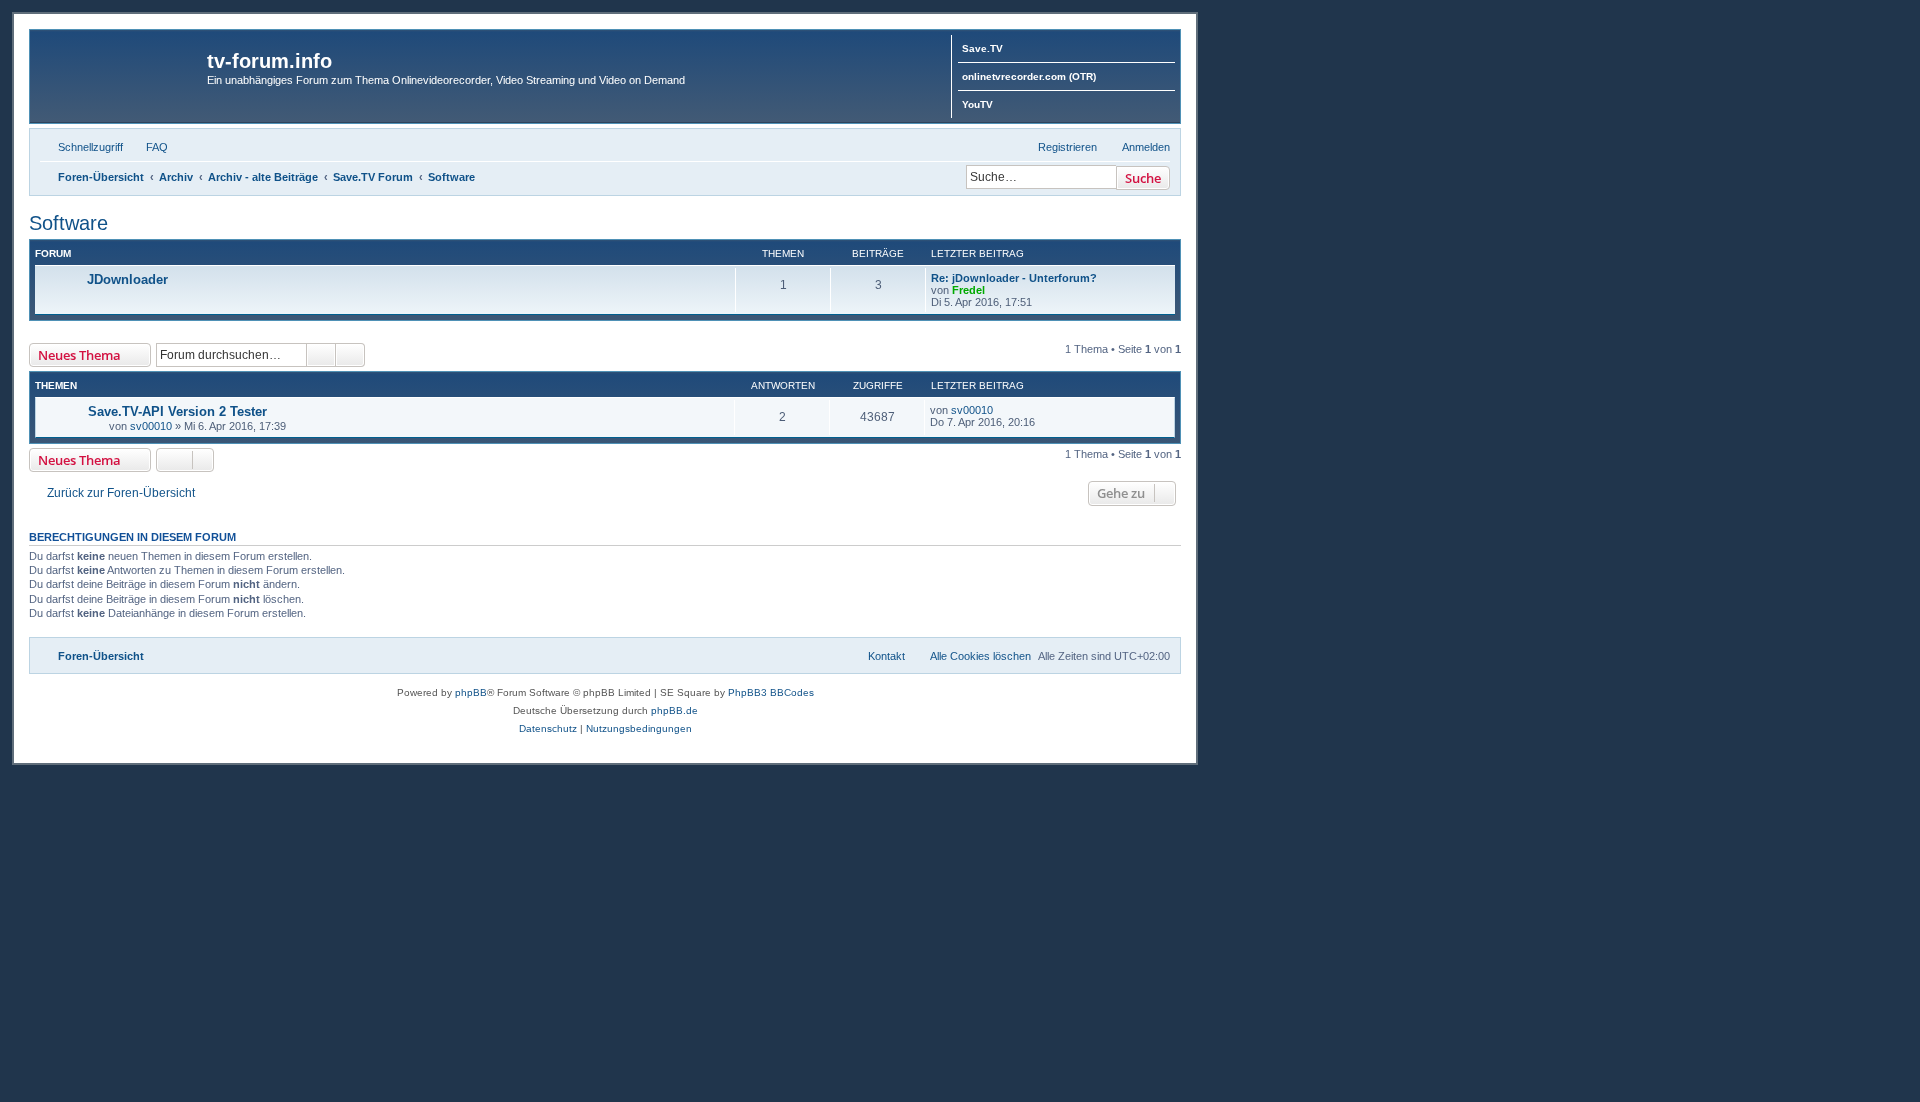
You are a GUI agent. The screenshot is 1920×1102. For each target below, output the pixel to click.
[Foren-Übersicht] (121, 67)
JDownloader (127, 279)
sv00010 (151, 426)
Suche (1143, 178)
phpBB (471, 692)
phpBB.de (674, 710)
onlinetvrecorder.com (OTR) (1029, 76)
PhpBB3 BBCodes (771, 692)
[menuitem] (148, 147)
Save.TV (982, 48)
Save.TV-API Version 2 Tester (177, 411)
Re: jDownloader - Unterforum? (1014, 278)
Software (68, 223)
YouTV (977, 104)
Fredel (968, 290)
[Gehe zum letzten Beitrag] (1002, 410)
